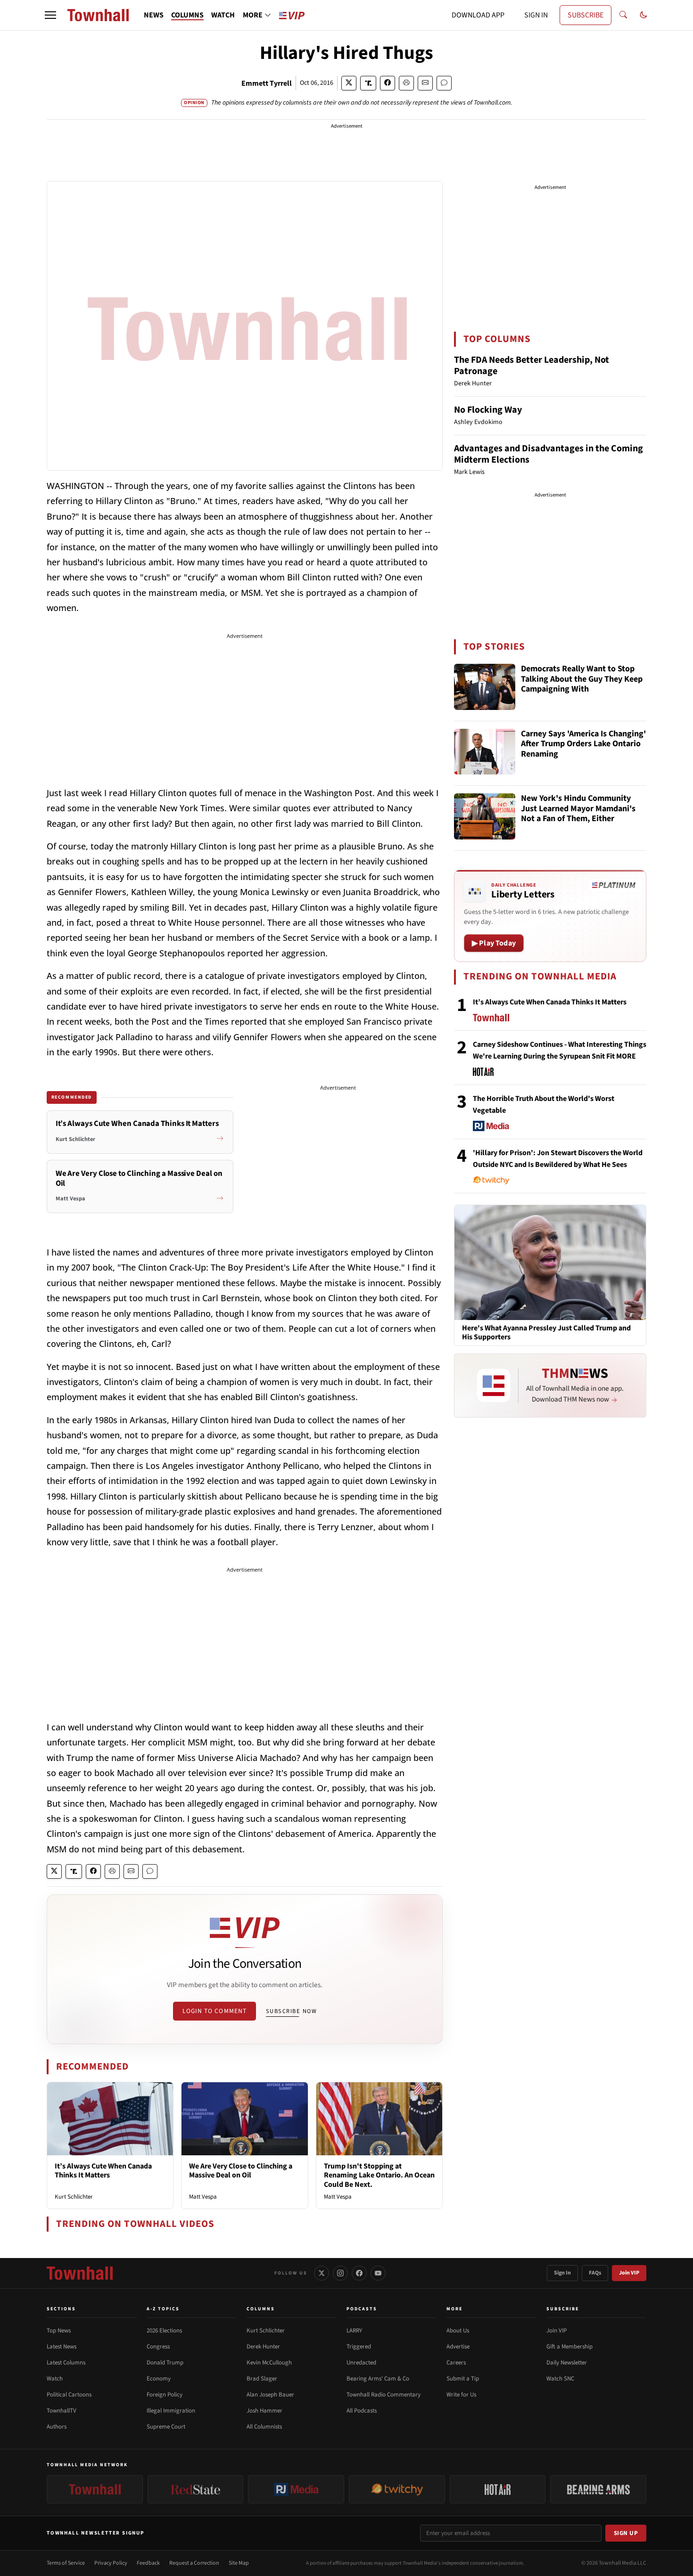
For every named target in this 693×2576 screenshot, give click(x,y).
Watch (55, 2379)
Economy (159, 2379)
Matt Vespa (203, 2197)
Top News (59, 2331)
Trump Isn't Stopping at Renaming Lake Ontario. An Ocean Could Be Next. (379, 2175)
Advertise (458, 2347)
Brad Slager (262, 2379)
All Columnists (264, 2427)
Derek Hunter (263, 2347)
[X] (322, 2273)
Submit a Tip (463, 2379)
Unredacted (361, 2363)
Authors (57, 2427)
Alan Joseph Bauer (270, 2395)
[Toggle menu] (50, 15)
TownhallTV (62, 2411)
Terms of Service (66, 2563)
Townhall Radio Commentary (384, 2395)
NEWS (154, 15)
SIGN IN (536, 15)
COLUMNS (187, 15)
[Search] (623, 15)
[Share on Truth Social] (368, 83)
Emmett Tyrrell (267, 83)
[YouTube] (378, 2273)
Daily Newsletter (567, 2363)
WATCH (223, 15)
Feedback (148, 2563)
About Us (458, 2331)
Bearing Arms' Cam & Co (378, 2379)
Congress (158, 2347)
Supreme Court (166, 2427)
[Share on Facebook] (388, 83)
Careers (456, 2363)
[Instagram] (340, 2273)
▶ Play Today (494, 943)
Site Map (239, 2563)
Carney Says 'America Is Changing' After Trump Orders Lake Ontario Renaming (583, 744)
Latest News (62, 2347)
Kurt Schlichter (74, 2197)
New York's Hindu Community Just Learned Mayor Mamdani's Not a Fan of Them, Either (578, 809)
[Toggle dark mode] (643, 15)
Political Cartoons (69, 2395)
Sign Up (626, 2533)
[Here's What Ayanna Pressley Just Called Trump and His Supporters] (550, 1262)
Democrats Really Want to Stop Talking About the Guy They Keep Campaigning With (582, 679)
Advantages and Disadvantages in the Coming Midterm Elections (549, 454)
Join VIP (629, 2273)
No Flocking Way (488, 410)
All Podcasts (362, 2411)
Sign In (562, 2273)
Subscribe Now (291, 2011)
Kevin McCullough (269, 2363)
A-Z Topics (163, 2309)
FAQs (595, 2273)
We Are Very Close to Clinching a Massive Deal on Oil (241, 2171)
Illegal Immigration (171, 2411)
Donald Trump (165, 2363)
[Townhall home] (80, 2273)
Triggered (359, 2347)
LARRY (354, 2331)
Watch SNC (560, 2379)
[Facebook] (359, 2273)
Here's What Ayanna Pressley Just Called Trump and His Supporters (546, 1333)
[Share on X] (349, 83)
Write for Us (461, 2395)
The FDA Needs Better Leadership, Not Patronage (532, 366)
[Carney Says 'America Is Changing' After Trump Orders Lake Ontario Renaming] (485, 752)
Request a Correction (194, 2563)
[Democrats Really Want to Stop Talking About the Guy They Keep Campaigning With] (485, 687)
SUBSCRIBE (586, 15)
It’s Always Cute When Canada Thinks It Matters (103, 2171)
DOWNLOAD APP (478, 15)
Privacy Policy (111, 2563)
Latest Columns (66, 2363)
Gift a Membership (569, 2347)
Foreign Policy (165, 2395)
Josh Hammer (264, 2411)
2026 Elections (164, 2331)
